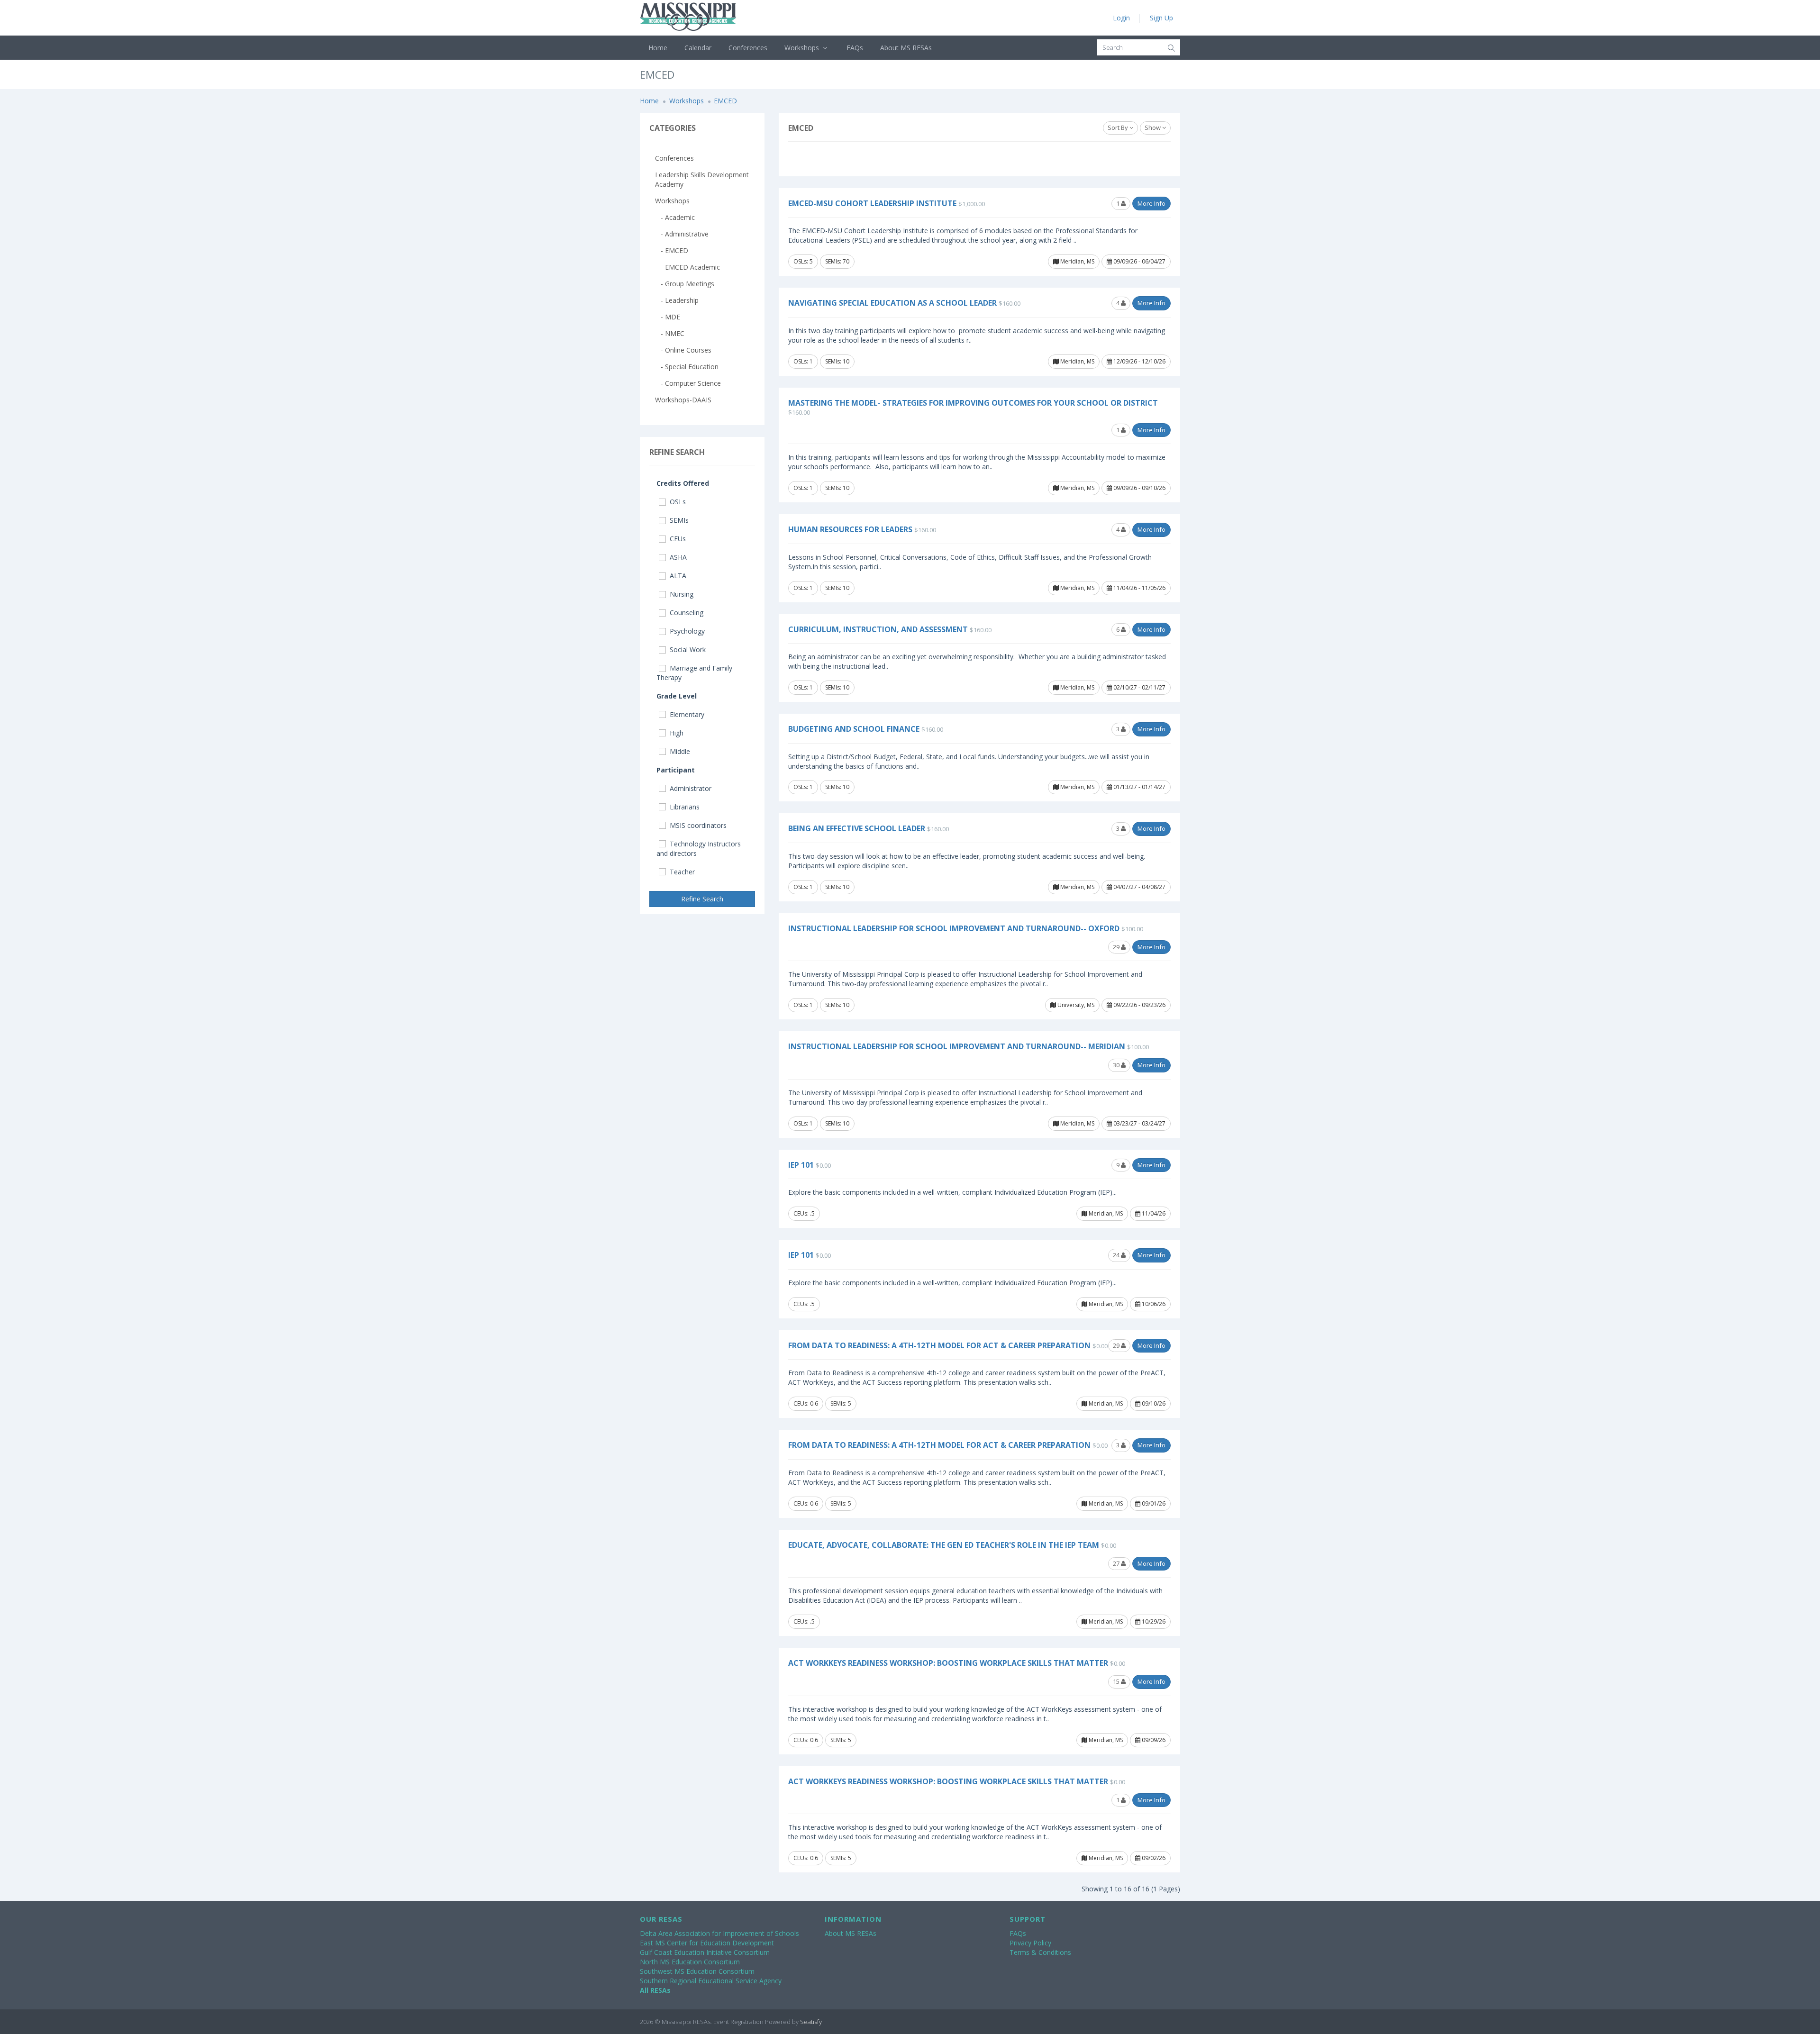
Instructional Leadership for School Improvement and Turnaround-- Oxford (954, 928)
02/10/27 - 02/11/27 (1139, 687)
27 (1117, 1563)
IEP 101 (801, 1165)
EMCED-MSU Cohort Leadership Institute (872, 203)
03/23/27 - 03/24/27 (1139, 1123)
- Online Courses (683, 350)
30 (1117, 1065)
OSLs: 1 (803, 361)
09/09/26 (1153, 1740)
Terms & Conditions (1040, 1952)
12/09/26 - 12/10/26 (1139, 361)
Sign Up (1161, 18)
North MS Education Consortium (690, 1962)
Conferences (748, 48)
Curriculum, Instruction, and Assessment (878, 629)
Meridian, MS (1077, 261)
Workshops (803, 48)
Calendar (698, 48)
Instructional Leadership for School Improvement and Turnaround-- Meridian (957, 1046)
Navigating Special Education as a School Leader (892, 303)
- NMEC (670, 333)
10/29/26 (1153, 1621)
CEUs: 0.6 (806, 1403)
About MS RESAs (906, 48)
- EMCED (672, 250)
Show (1153, 127)
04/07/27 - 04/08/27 (1139, 887)
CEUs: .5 (804, 1213)
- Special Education (687, 367)
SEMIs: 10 (837, 361)
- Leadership (677, 300)
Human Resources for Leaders (850, 529)
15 (1117, 1681)
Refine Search (702, 899)
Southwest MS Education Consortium (697, 1971)
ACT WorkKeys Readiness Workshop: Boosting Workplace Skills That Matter (948, 1663)
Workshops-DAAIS (683, 400)
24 (1117, 1255)
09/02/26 (1153, 1858)
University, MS (1075, 1005)
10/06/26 (1153, 1304)
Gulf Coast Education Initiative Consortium (705, 1952)
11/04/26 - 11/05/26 (1139, 588)
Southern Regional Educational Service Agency (711, 1981)
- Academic (675, 217)
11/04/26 (1153, 1213)
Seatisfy (811, 2022)
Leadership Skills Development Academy (702, 179)
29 (1117, 947)
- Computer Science (688, 383)
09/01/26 (1153, 1503)
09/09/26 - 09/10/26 (1139, 488)
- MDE (668, 317)
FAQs (855, 48)
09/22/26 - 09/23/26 (1139, 1005)
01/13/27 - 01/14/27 (1139, 787)
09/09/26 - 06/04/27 (1139, 261)
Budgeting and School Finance (854, 729)
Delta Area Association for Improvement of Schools (719, 1933)
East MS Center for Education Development (707, 1943)
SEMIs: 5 (841, 1403)
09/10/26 (1153, 1403)
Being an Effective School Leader (857, 828)
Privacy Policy (1030, 1943)
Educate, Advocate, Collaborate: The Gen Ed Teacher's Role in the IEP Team (944, 1545)
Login (1121, 18)
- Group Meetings (685, 284)
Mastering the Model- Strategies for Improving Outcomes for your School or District (973, 403)
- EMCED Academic (687, 267)
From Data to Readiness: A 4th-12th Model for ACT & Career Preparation (939, 1345)
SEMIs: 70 (837, 261)
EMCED (725, 101)
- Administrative (682, 234)
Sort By (1119, 127)
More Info (1151, 203)
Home (658, 48)
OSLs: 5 (803, 261)
